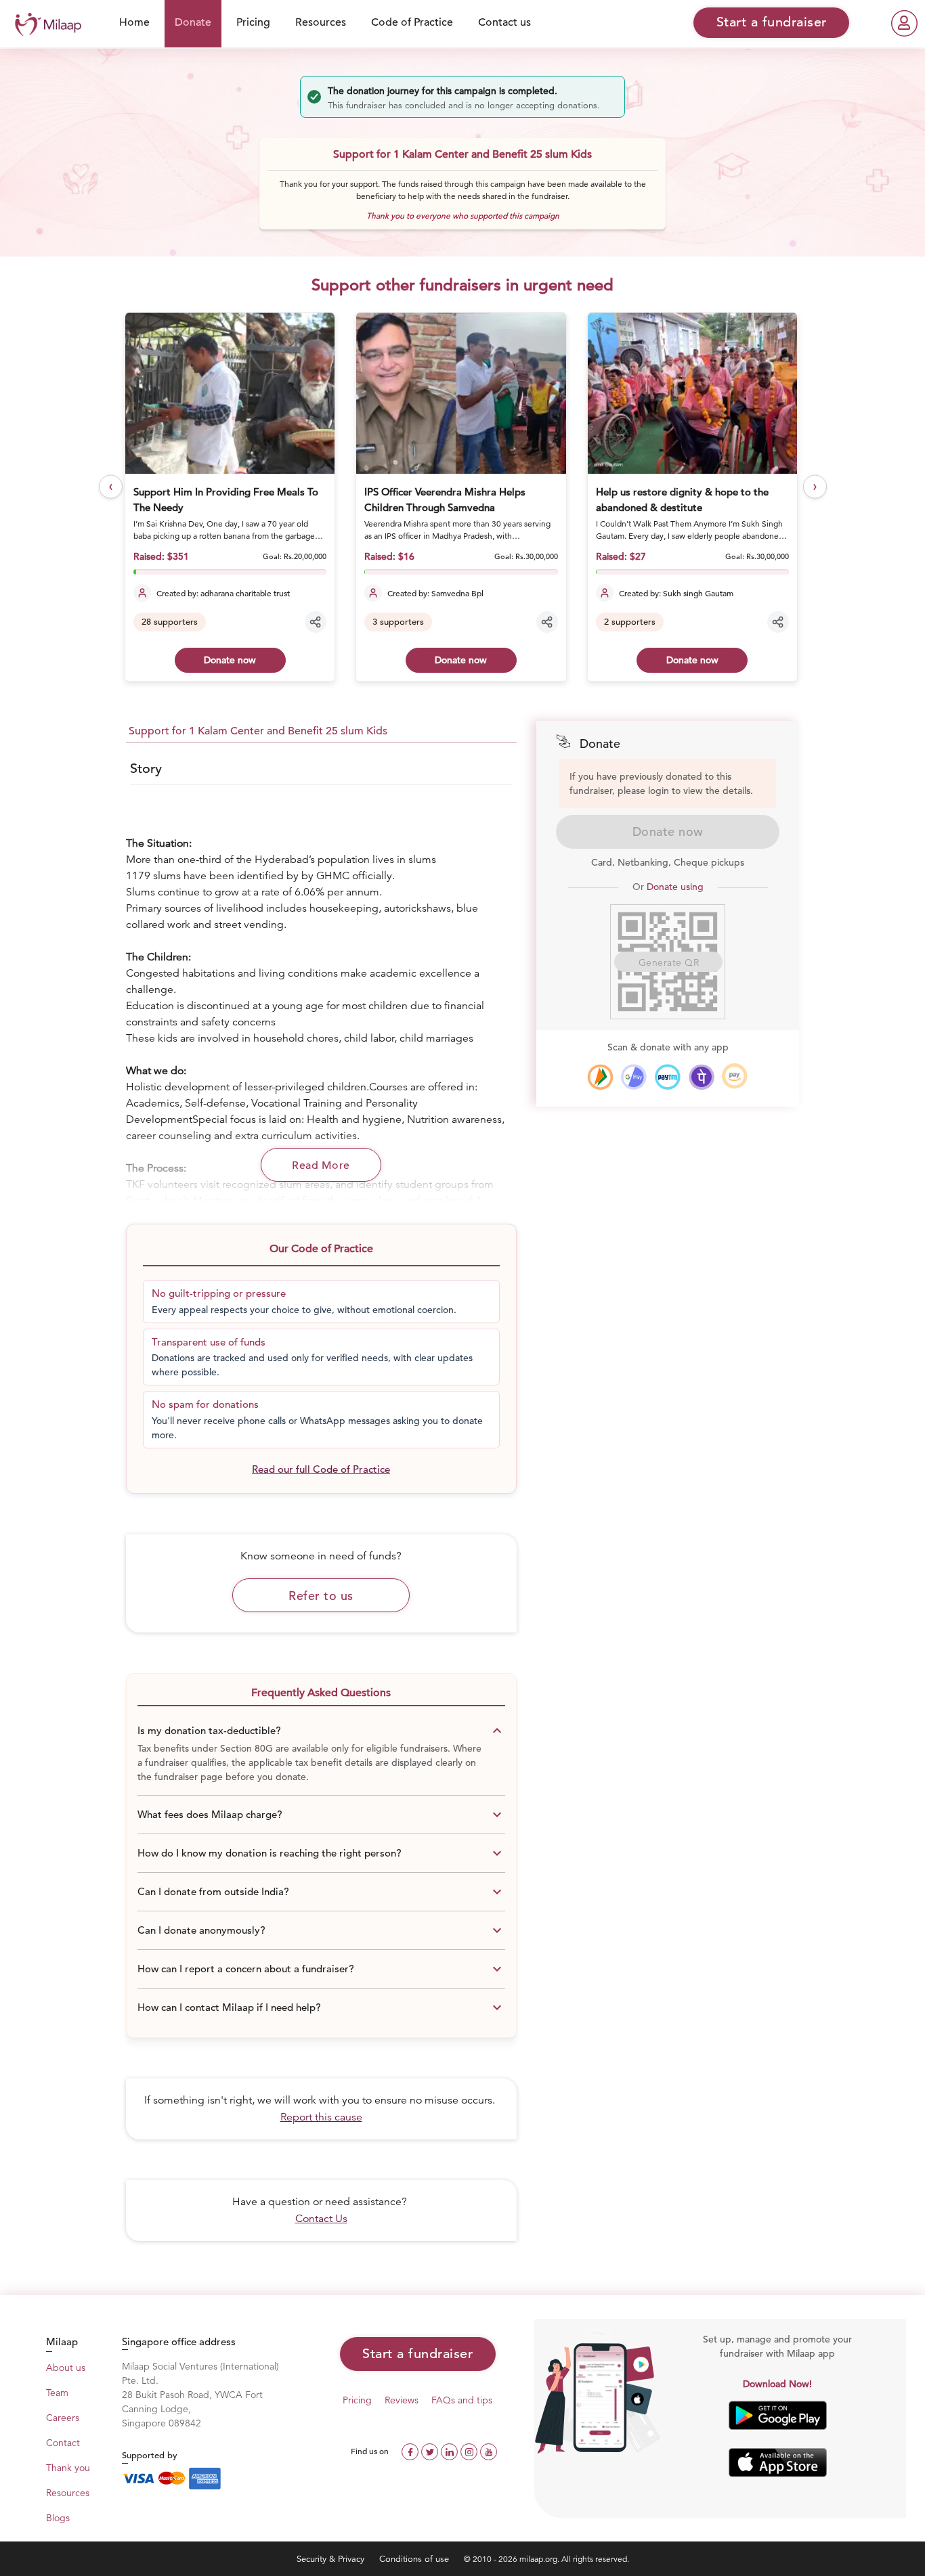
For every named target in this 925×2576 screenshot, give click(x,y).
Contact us (504, 22)
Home (134, 22)
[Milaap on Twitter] (431, 2450)
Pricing (253, 22)
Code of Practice (412, 22)
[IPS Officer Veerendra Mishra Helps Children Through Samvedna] (461, 393)
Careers (63, 2418)
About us (66, 2368)
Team (57, 2393)
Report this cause (321, 2117)
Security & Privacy (332, 2559)
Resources (321, 22)
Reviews (402, 2400)
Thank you (68, 2468)
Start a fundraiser (417, 2354)
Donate (193, 22)
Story (146, 769)
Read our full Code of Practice (321, 1469)
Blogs (58, 2518)
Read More (321, 1165)
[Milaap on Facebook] (411, 2450)
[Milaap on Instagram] (470, 2450)
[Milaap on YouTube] (489, 2450)
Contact (63, 2443)
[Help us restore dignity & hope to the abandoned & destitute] (692, 393)
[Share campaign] (316, 622)
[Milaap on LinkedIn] (451, 2450)
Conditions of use (415, 2559)
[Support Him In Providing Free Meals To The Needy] (230, 393)
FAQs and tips (462, 2400)
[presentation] (111, 486)
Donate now (230, 660)
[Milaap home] (45, 23)
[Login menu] (904, 23)
